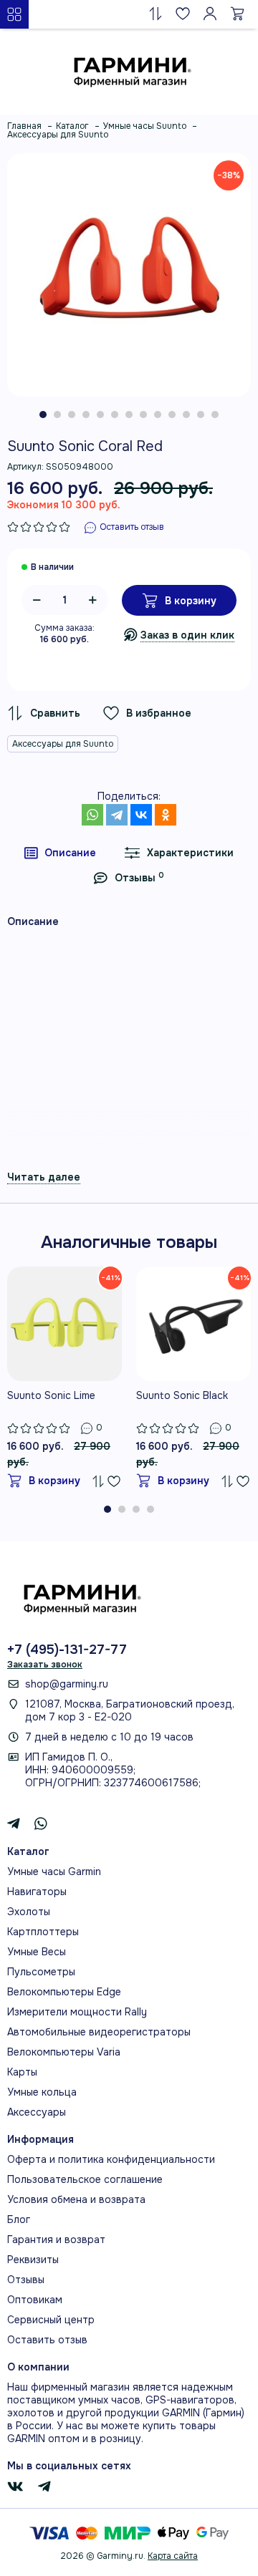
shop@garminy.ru (67, 1684)
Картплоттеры (43, 1932)
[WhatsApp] (92, 815)
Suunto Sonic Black (182, 1395)
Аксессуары (37, 2112)
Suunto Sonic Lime (51, 1395)
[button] (43, 415)
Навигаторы (37, 1892)
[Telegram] (117, 815)
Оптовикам (35, 2300)
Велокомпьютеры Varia (64, 2052)
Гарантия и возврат (56, 2240)
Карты (22, 2072)
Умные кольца (42, 2092)
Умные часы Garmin (54, 1872)
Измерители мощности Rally (77, 2012)
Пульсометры (41, 1972)
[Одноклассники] (166, 815)
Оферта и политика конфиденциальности (111, 2159)
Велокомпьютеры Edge (64, 1992)
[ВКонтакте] (141, 815)
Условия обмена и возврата (76, 2199)
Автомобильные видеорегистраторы (99, 2032)
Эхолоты (29, 1912)
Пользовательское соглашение (85, 2179)
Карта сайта (173, 2556)
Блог (19, 2219)
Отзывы (26, 2280)
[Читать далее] (44, 1177)
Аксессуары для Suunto (63, 744)
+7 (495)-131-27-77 (67, 1650)
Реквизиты (33, 2260)
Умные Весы (37, 1952)
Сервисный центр (51, 2320)
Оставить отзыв (47, 2340)
